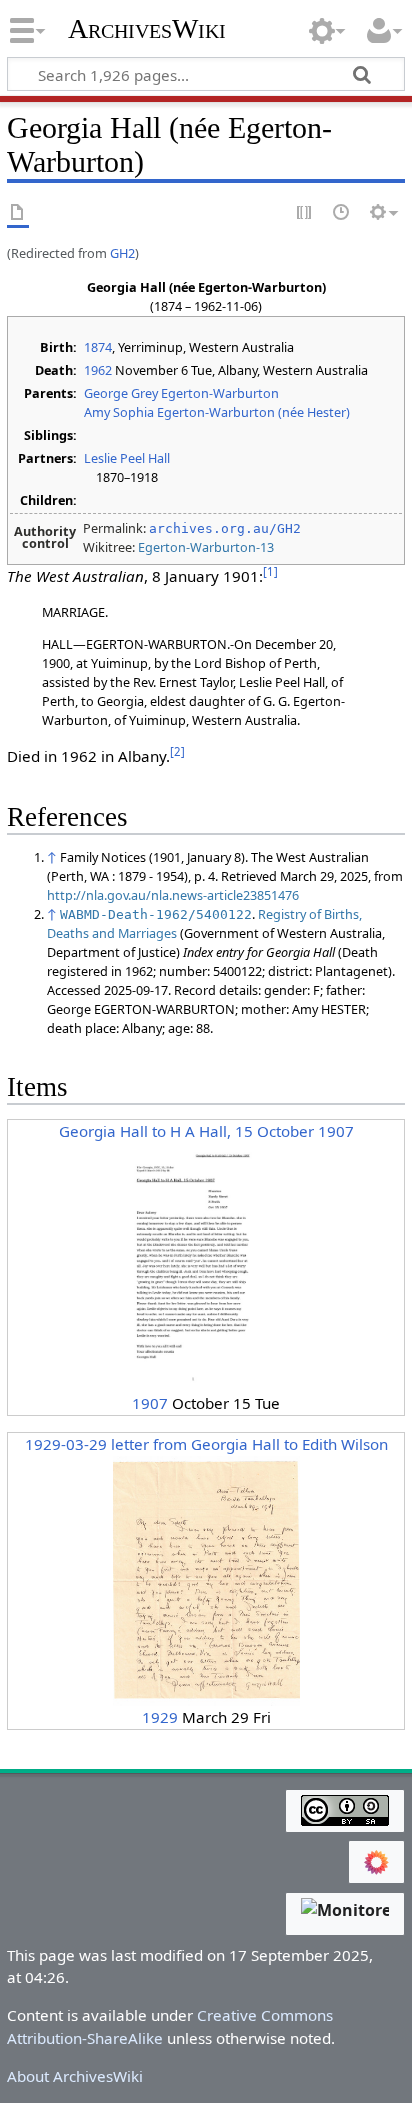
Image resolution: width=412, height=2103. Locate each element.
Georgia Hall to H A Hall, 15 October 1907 (206, 1131)
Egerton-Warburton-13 (206, 547)
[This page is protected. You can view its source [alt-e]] (305, 213)
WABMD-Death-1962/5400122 (156, 914)
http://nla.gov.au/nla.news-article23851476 (173, 895)
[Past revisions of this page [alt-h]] (342, 213)
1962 (98, 370)
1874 (98, 347)
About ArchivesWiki (75, 2076)
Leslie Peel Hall (127, 458)
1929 (160, 1717)
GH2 (122, 253)
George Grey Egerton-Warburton (181, 393)
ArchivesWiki (147, 29)
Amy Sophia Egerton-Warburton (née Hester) (217, 412)
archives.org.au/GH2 (225, 528)
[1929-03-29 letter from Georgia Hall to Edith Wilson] (206, 1579)
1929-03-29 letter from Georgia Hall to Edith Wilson (206, 1444)
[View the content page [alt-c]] (18, 213)
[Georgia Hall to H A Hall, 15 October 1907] (206, 1266)
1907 (150, 1403)
